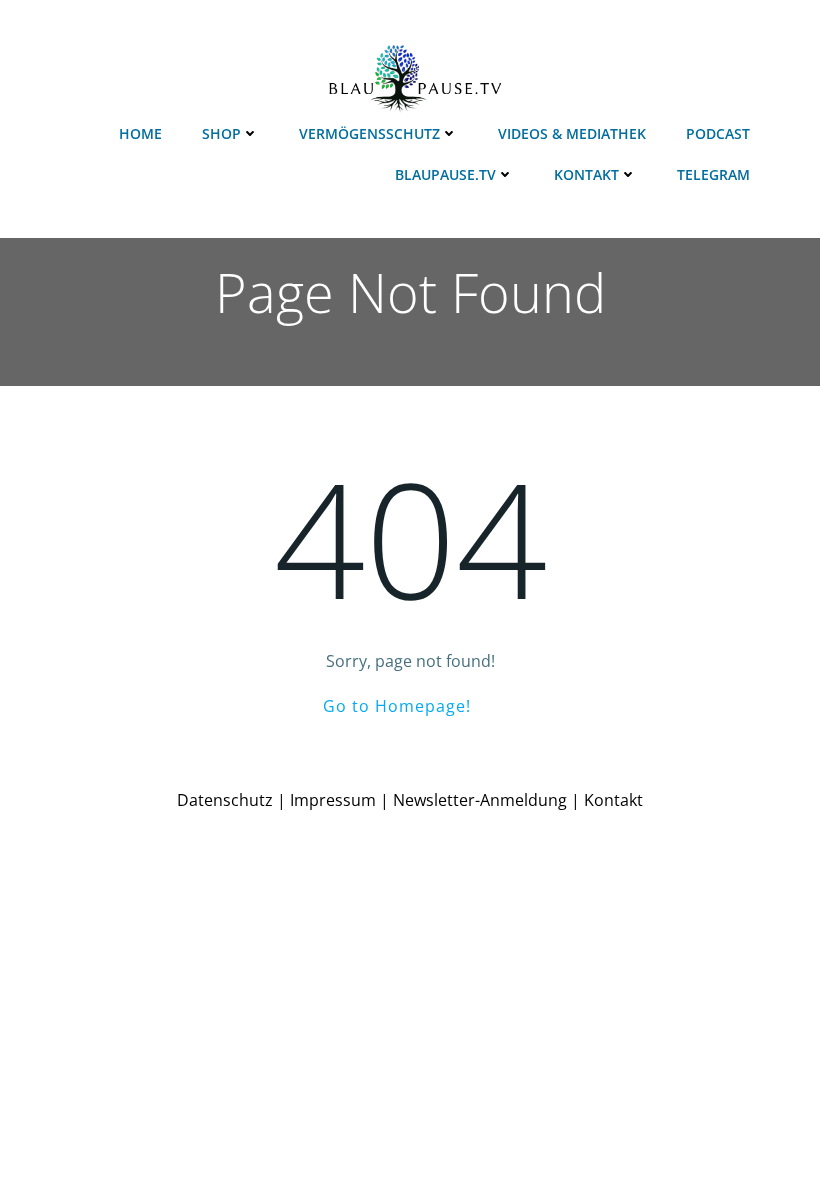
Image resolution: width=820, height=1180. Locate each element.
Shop (221, 133)
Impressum (333, 800)
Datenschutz (225, 800)
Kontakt (586, 174)
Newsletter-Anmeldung (480, 800)
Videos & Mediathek (572, 133)
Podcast (718, 133)
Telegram (713, 174)
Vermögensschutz (369, 133)
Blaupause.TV (445, 174)
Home (140, 133)
